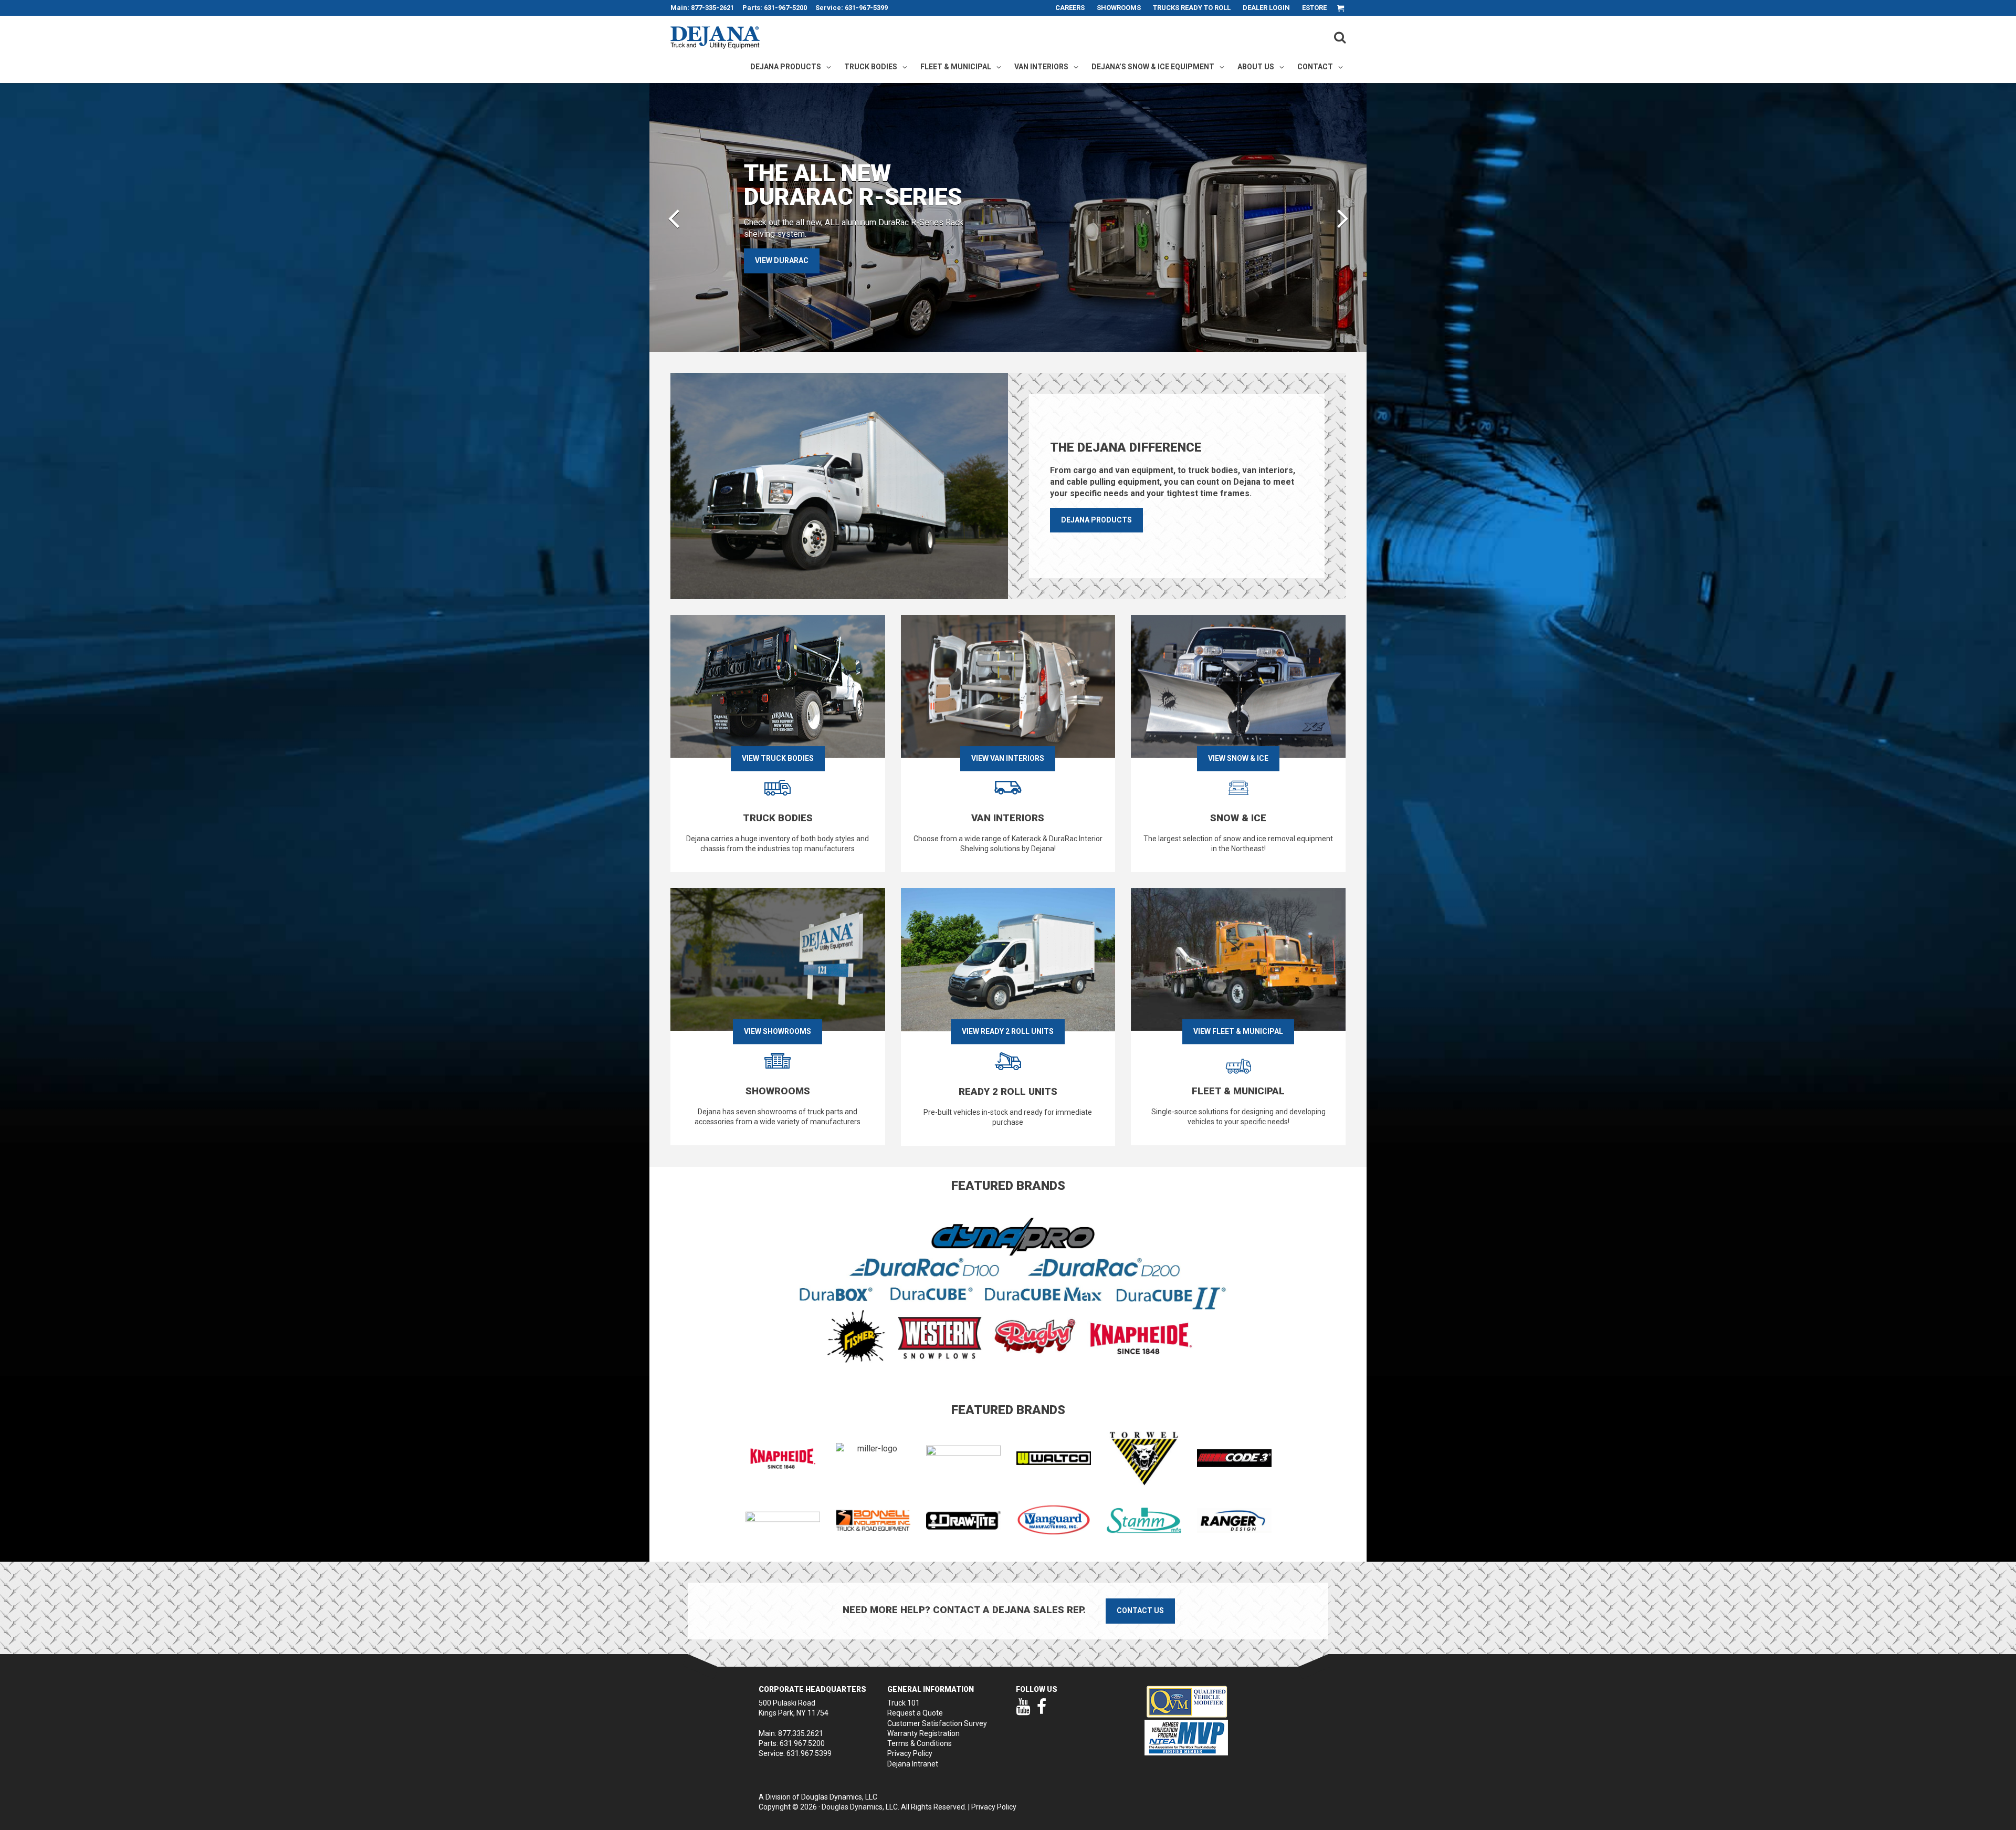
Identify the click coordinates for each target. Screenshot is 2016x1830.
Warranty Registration (923, 1733)
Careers (1070, 8)
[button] (674, 217)
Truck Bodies (871, 67)
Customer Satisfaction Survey (937, 1723)
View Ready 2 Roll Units (1008, 1031)
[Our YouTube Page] (1023, 1711)
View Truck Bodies (778, 758)
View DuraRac (782, 260)
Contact (1315, 67)
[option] (1008, 217)
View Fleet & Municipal (1238, 1031)
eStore (1314, 8)
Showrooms (1119, 8)
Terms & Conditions (920, 1743)
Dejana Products (786, 67)
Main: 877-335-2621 (702, 8)
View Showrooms (778, 1031)
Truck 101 (904, 1703)
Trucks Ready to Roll (1192, 8)
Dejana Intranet (913, 1764)
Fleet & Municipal (956, 67)
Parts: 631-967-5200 (775, 8)
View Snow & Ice (1238, 758)
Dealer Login (1266, 8)
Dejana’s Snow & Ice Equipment (1153, 67)
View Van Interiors (1008, 758)
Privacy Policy (910, 1753)
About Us (1256, 67)
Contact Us (1140, 1611)
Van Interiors (1041, 67)
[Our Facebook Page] (1042, 1711)
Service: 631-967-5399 (852, 8)
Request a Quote (915, 1713)
